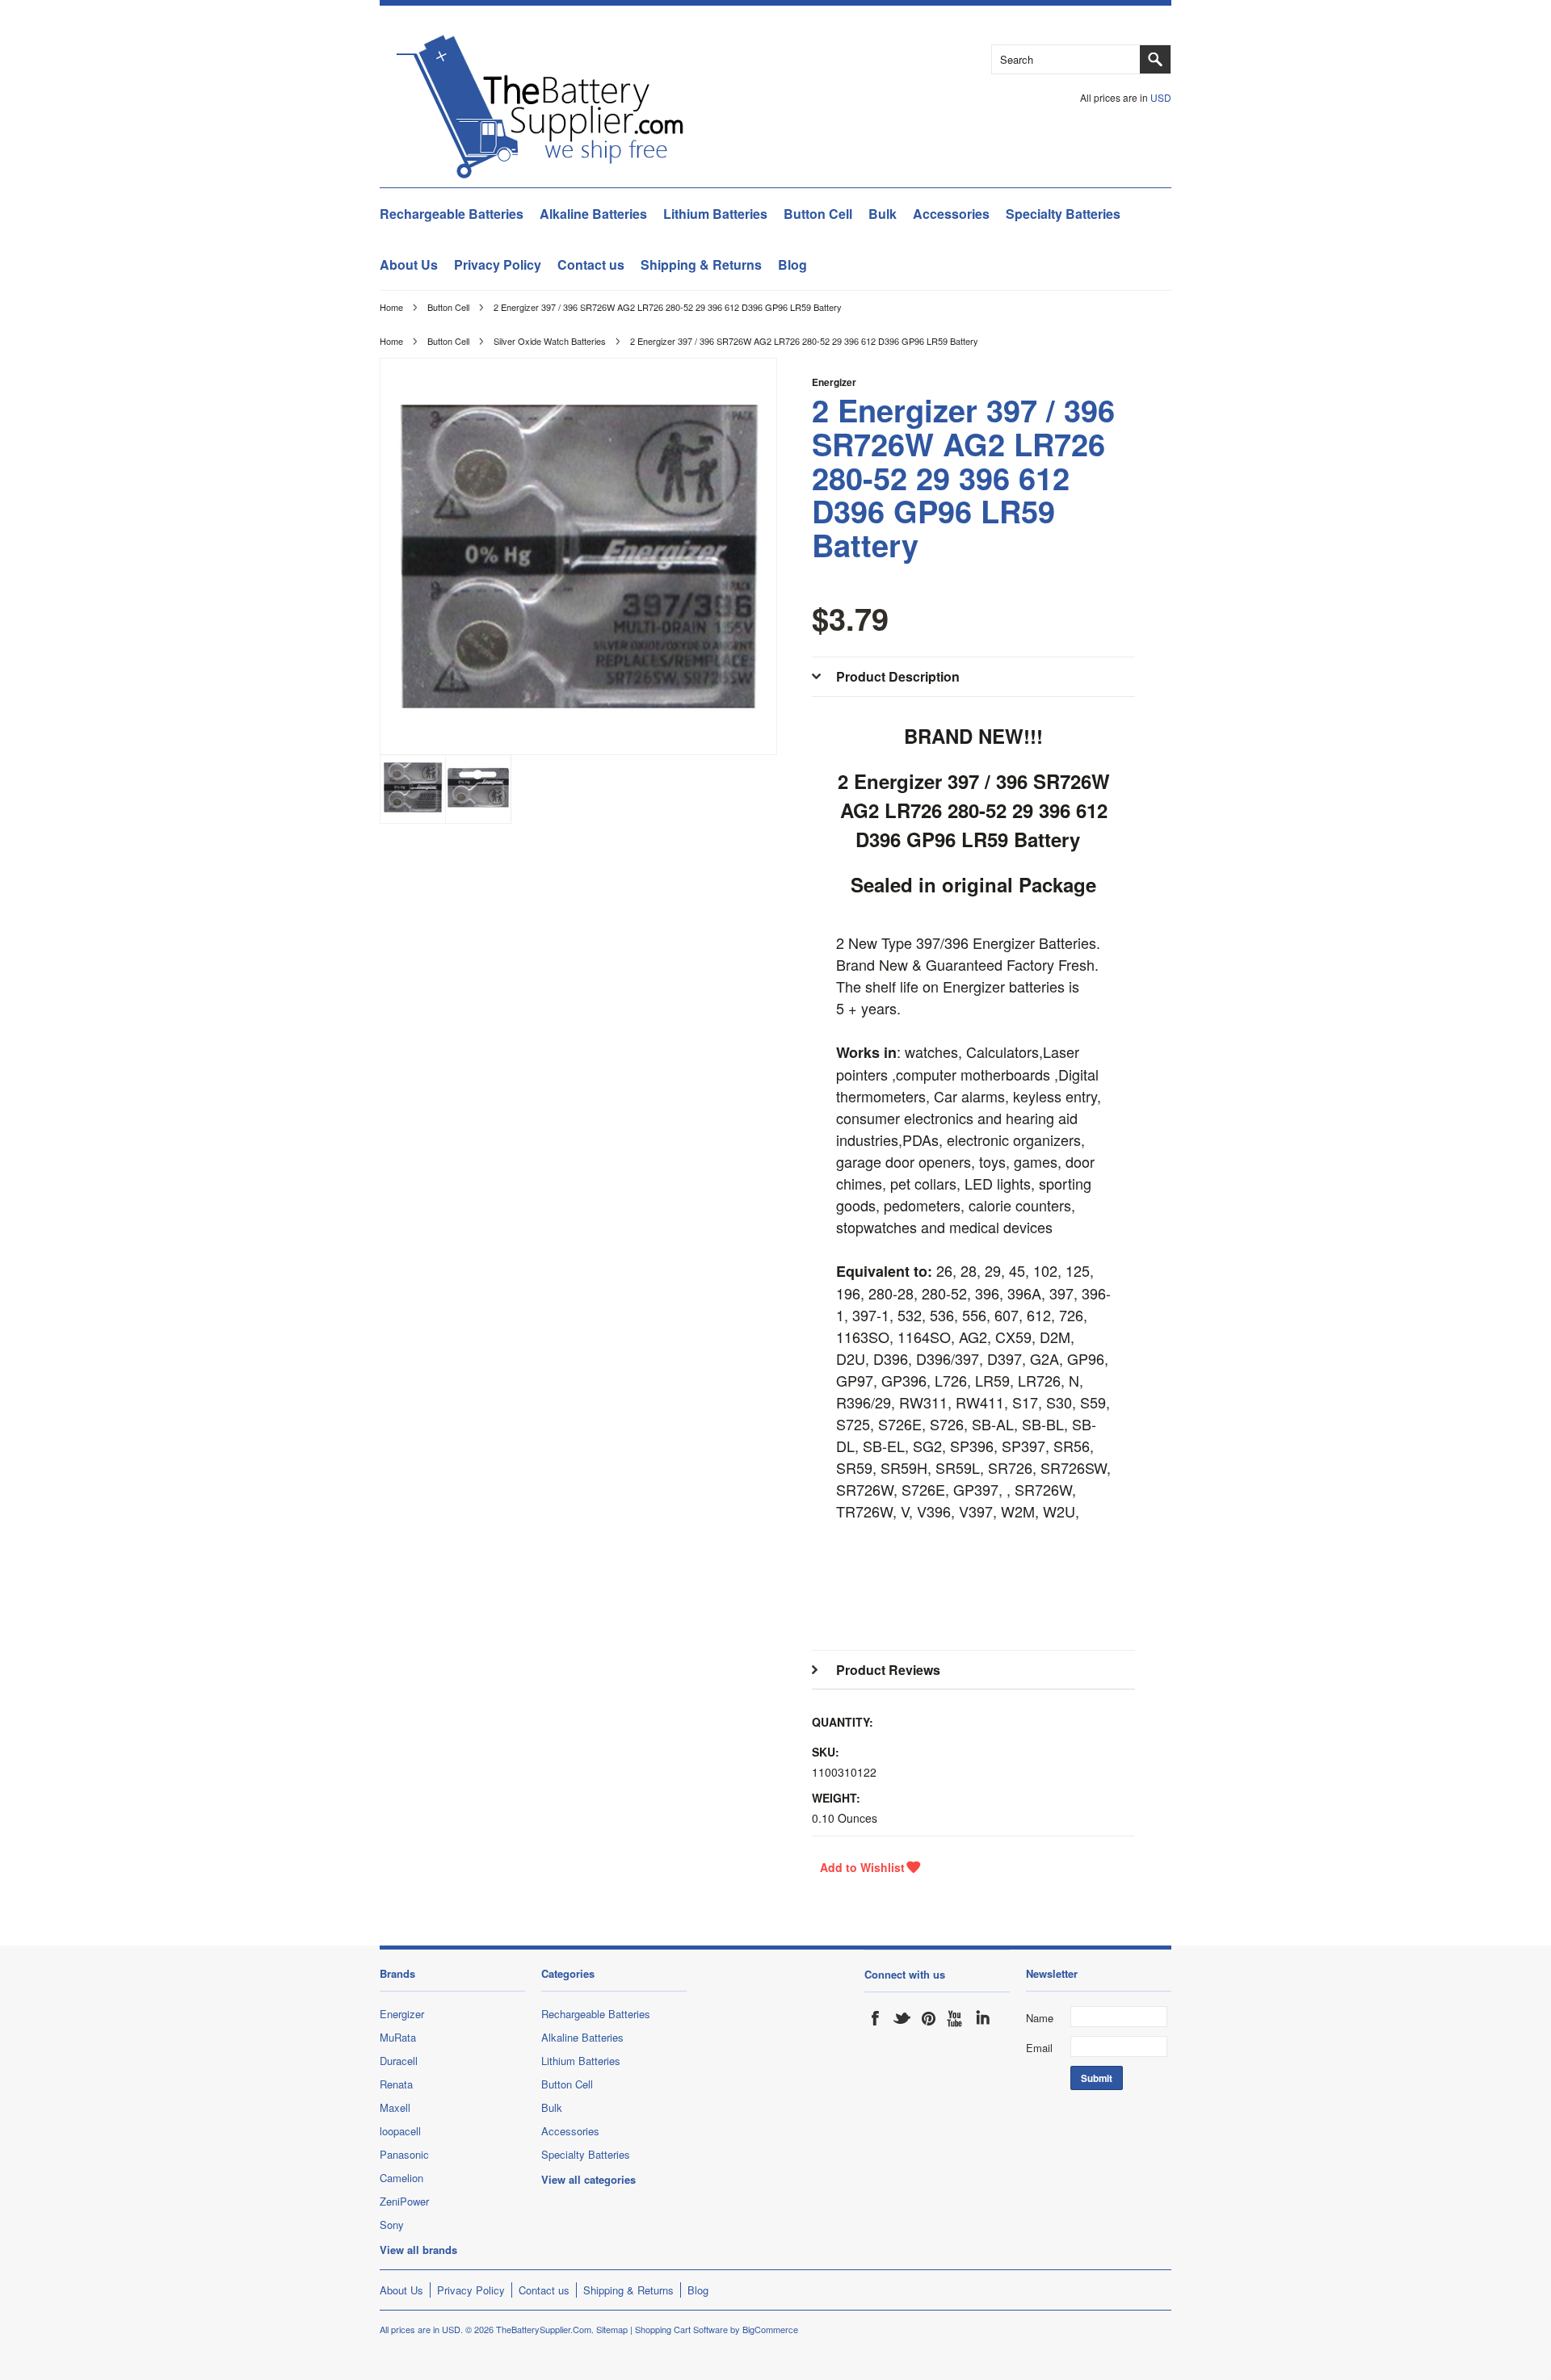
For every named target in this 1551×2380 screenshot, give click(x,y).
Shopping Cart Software (681, 2329)
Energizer (834, 382)
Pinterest (929, 2018)
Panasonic (404, 2154)
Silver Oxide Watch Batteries (550, 341)
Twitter (902, 2018)
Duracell (399, 2061)
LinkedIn (982, 2018)
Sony (392, 2225)
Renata (396, 2084)
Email (1039, 2048)
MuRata (398, 2037)
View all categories (588, 2179)
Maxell (395, 2107)
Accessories (951, 214)
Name (1040, 2018)
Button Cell (818, 214)
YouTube (956, 2018)
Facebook (876, 2018)
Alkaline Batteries (593, 214)
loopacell (400, 2131)
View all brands (418, 2250)
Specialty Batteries (1063, 214)
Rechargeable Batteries (452, 214)
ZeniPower (404, 2201)
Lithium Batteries (715, 214)
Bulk (883, 214)
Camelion (401, 2178)
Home (391, 307)
